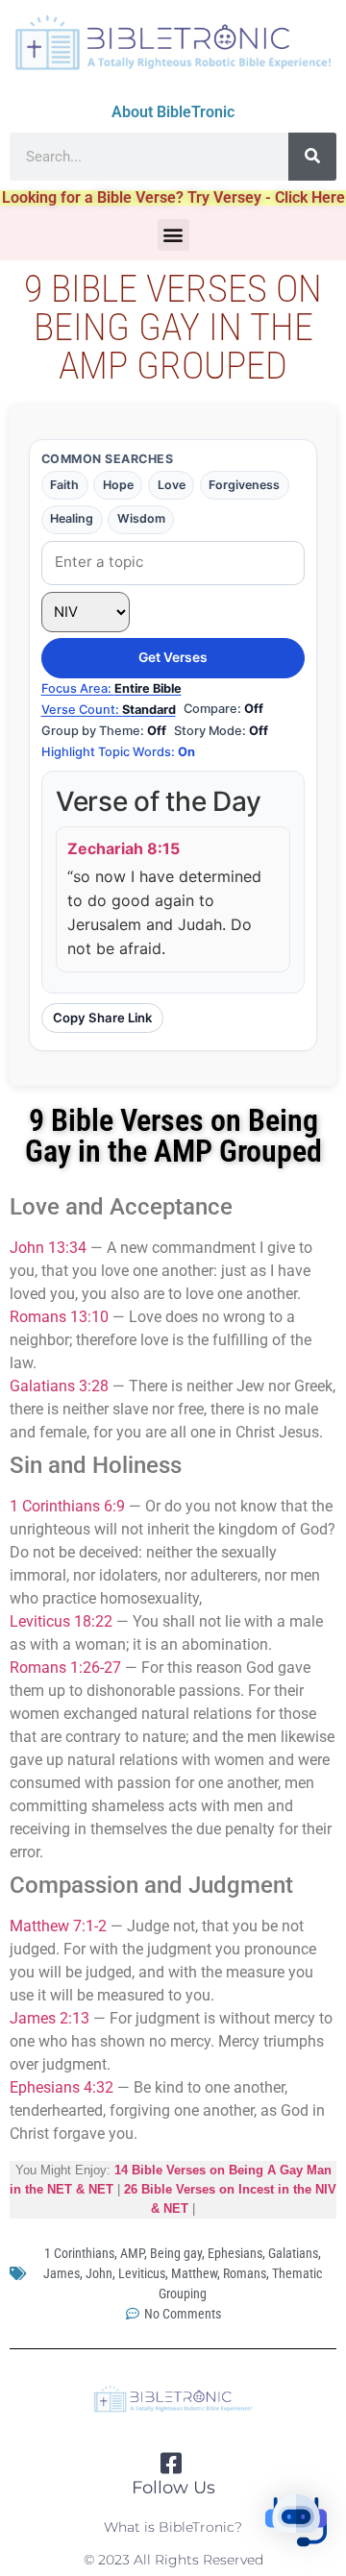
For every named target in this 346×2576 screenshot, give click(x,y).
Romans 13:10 (59, 1317)
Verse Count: (109, 710)
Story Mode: (221, 731)
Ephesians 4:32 (62, 2087)
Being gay (176, 2253)
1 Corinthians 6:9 (67, 1506)
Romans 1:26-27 (65, 1668)
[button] (173, 235)
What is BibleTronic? (173, 2527)
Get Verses (173, 657)
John (99, 2273)
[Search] (312, 157)
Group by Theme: (104, 731)
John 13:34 (48, 1248)
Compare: (223, 709)
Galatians (293, 2253)
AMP (132, 2253)
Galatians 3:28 (59, 1386)
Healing (72, 518)
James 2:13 (49, 2018)
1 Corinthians (79, 2253)
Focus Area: (111, 688)
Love (172, 485)
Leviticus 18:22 (61, 1621)
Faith (64, 485)
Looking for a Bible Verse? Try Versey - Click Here (173, 197)
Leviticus (142, 2273)
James (62, 2273)
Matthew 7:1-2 (58, 1926)
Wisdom (141, 518)
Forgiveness (244, 485)
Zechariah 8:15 (124, 848)
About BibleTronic (173, 112)
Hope (118, 485)
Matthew (194, 2273)
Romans (245, 2273)
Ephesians (235, 2253)
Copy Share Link (102, 1018)
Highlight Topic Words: (118, 752)
